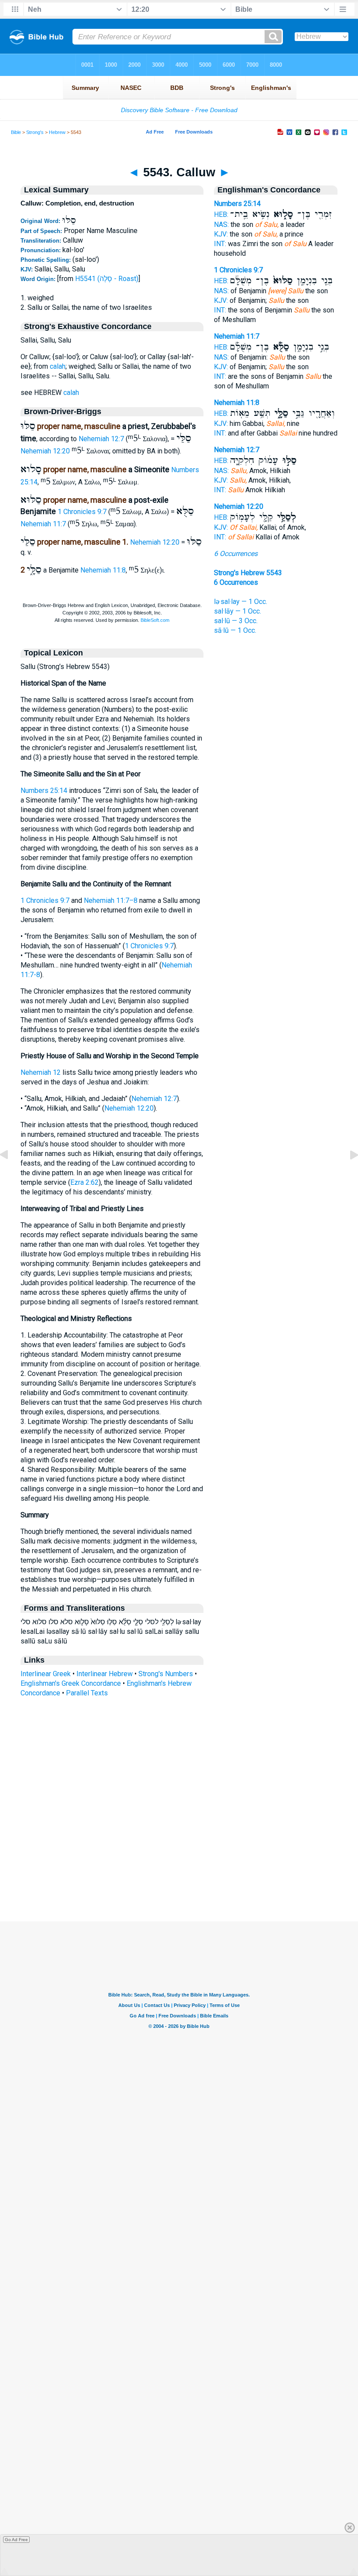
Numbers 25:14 (44, 791)
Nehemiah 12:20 (45, 451)
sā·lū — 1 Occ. (235, 630)
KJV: (221, 234)
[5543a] (347, 1175)
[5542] (11, 1175)
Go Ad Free (16, 2540)
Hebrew (57, 132)
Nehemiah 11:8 (103, 570)
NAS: (221, 225)
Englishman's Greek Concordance (71, 1683)
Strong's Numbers (166, 1674)
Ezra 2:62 (84, 1182)
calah (58, 366)
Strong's (35, 132)
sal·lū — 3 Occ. (236, 621)
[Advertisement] (179, 1868)
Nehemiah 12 (41, 1072)
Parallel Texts (87, 1693)
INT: (220, 244)
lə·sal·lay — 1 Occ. (241, 602)
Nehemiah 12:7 (101, 439)
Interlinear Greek (46, 1674)
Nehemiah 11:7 (43, 524)
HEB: (221, 214)
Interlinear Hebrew (105, 1674)
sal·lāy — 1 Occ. (238, 611)
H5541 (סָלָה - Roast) (107, 279)
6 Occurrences (236, 554)
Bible (16, 132)
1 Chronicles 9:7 (82, 512)
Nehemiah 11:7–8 (111, 900)
